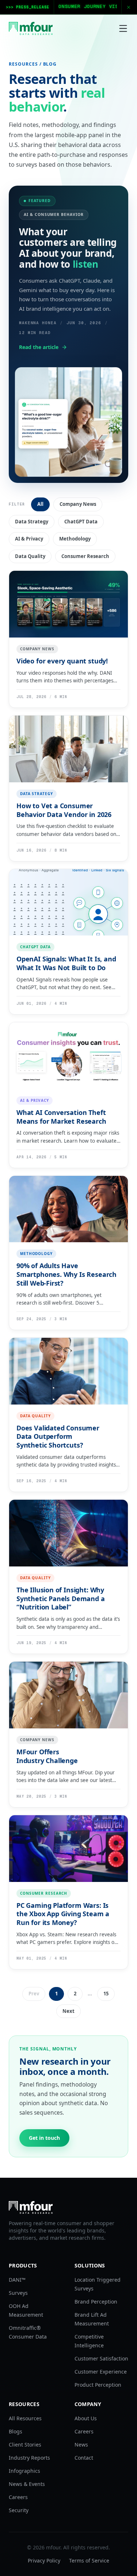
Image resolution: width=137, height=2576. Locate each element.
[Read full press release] (68, 7)
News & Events (27, 2484)
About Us (86, 2418)
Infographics (24, 2471)
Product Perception (98, 2385)
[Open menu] (123, 28)
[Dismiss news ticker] (129, 7)
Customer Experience (101, 2372)
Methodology (75, 539)
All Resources (25, 2418)
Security (19, 2510)
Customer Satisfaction (101, 2358)
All (40, 504)
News (81, 2445)
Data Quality (30, 556)
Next (68, 2011)
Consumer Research (85, 556)
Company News (78, 504)
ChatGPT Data (81, 522)
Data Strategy (32, 522)
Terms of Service (89, 2560)
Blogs (16, 2431)
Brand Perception (96, 2302)
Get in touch (44, 2138)
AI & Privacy (29, 539)
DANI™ (17, 2280)
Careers (18, 2497)
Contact (84, 2458)
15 (106, 1994)
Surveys (18, 2293)
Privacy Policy (44, 2560)
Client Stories (25, 2445)
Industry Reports (29, 2458)
